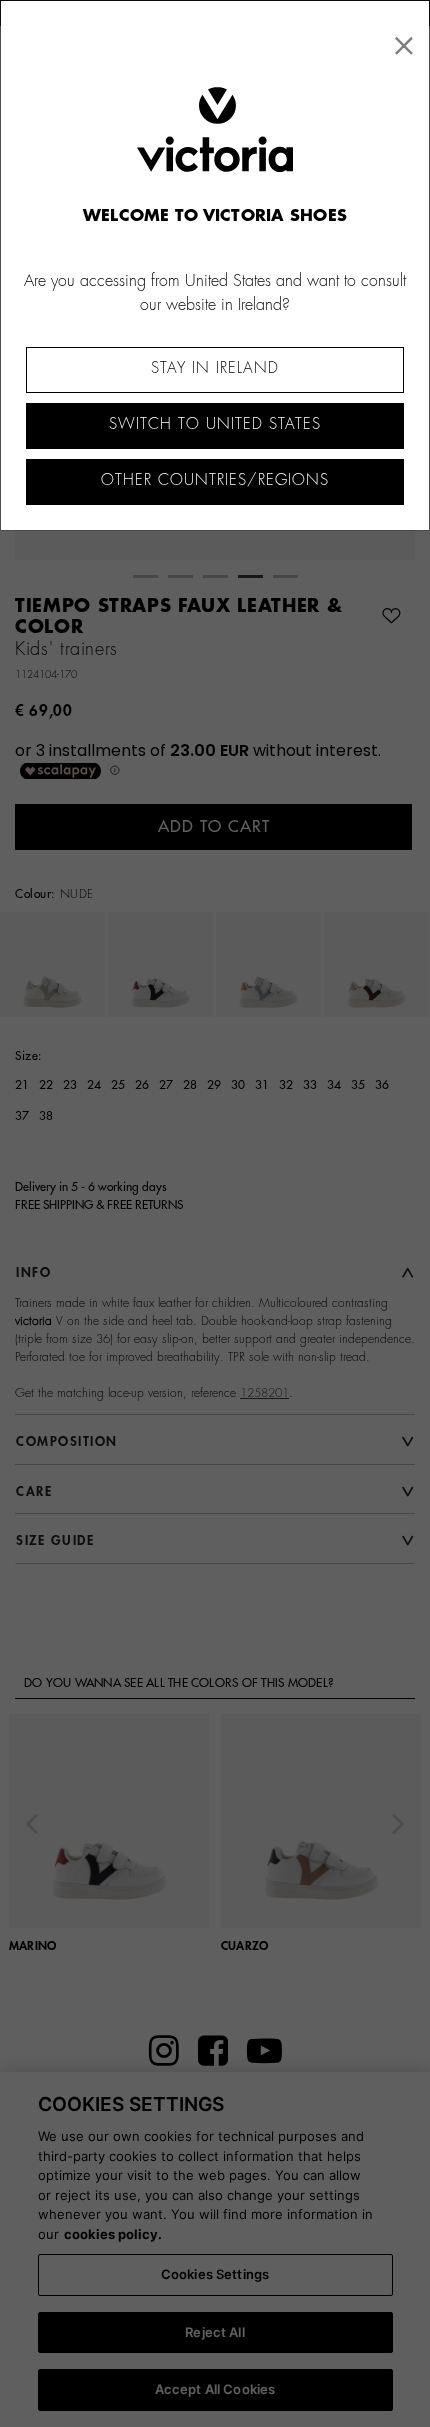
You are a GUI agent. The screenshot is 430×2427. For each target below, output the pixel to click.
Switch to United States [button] (215, 424)
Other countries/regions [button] (215, 480)
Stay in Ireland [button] (215, 368)
